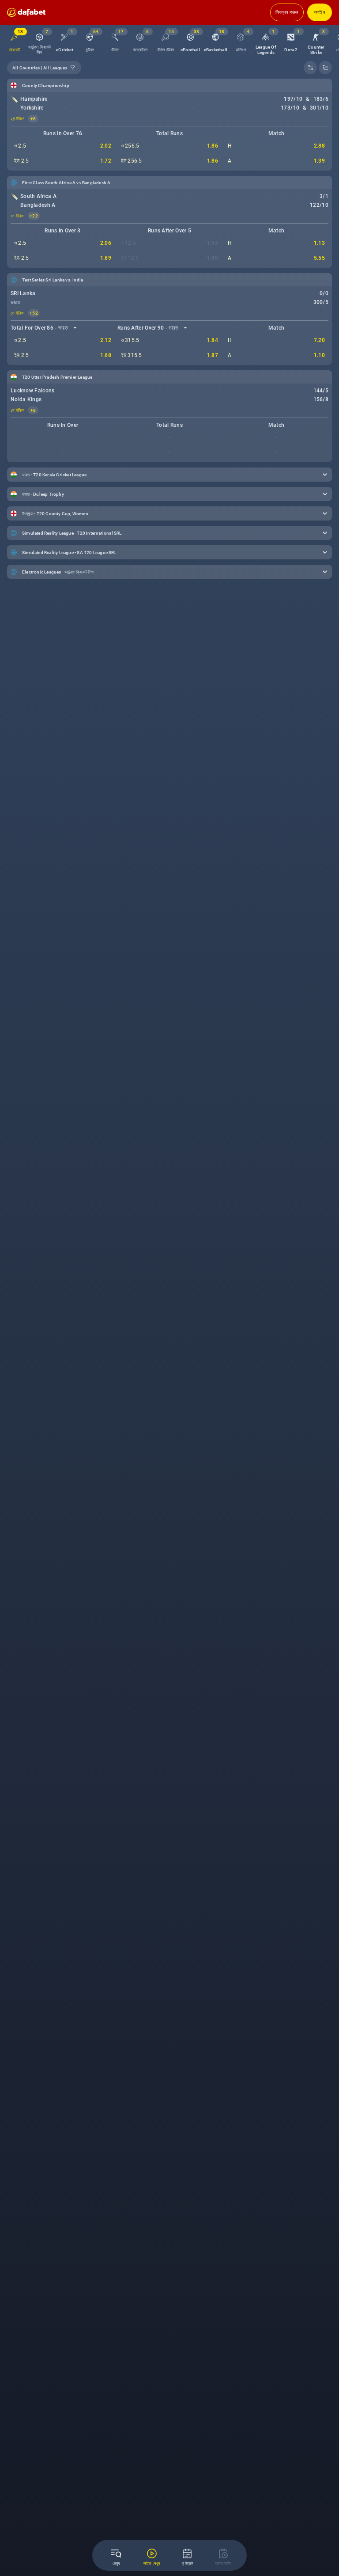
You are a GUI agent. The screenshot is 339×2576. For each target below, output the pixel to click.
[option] (40, 41)
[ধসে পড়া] (325, 68)
